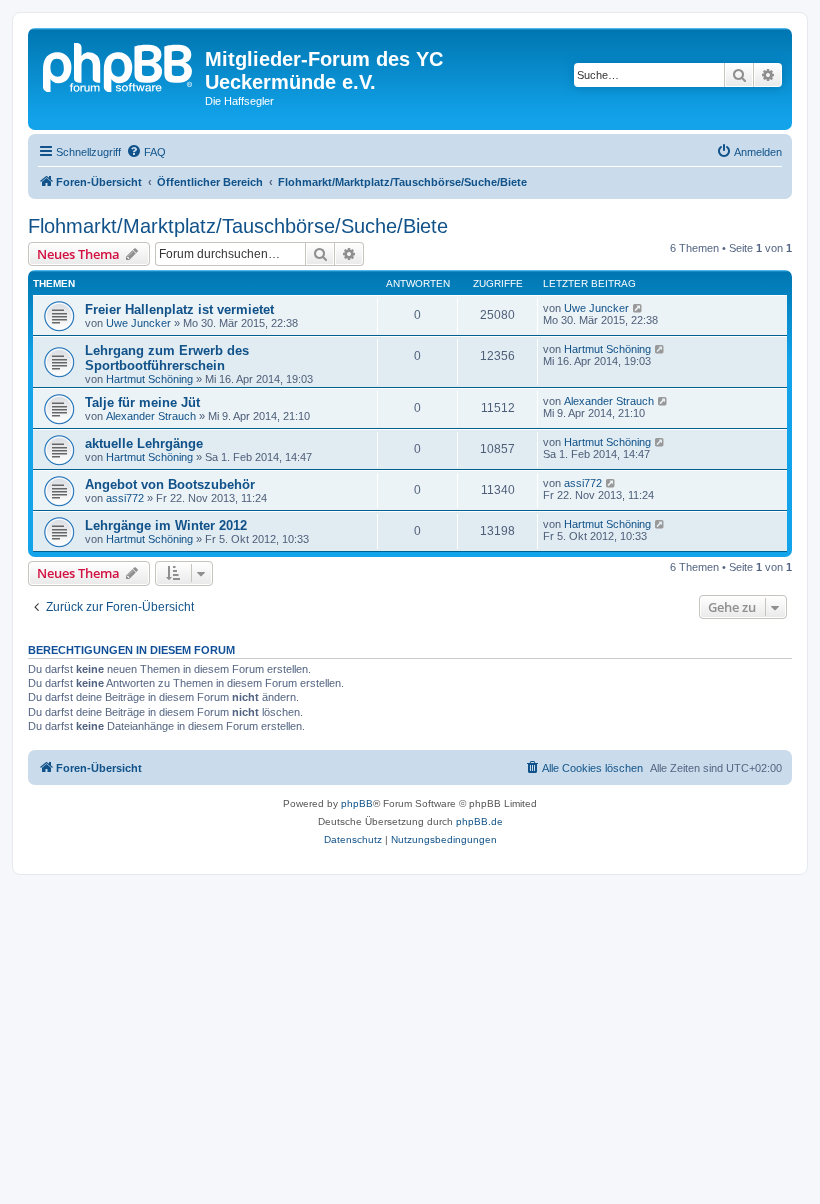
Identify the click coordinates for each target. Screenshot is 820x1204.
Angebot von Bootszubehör (170, 484)
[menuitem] (146, 152)
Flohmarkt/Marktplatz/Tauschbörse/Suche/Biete (238, 226)
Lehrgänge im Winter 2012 (166, 525)
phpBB (357, 803)
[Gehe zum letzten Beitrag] (638, 308)
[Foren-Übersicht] (119, 65)
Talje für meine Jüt (142, 402)
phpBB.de (479, 821)
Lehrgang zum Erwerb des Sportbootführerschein (167, 358)
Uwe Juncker (138, 323)
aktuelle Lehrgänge (144, 443)
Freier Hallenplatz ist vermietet (179, 309)
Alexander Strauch (151, 416)
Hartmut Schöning (149, 379)
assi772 (125, 498)
